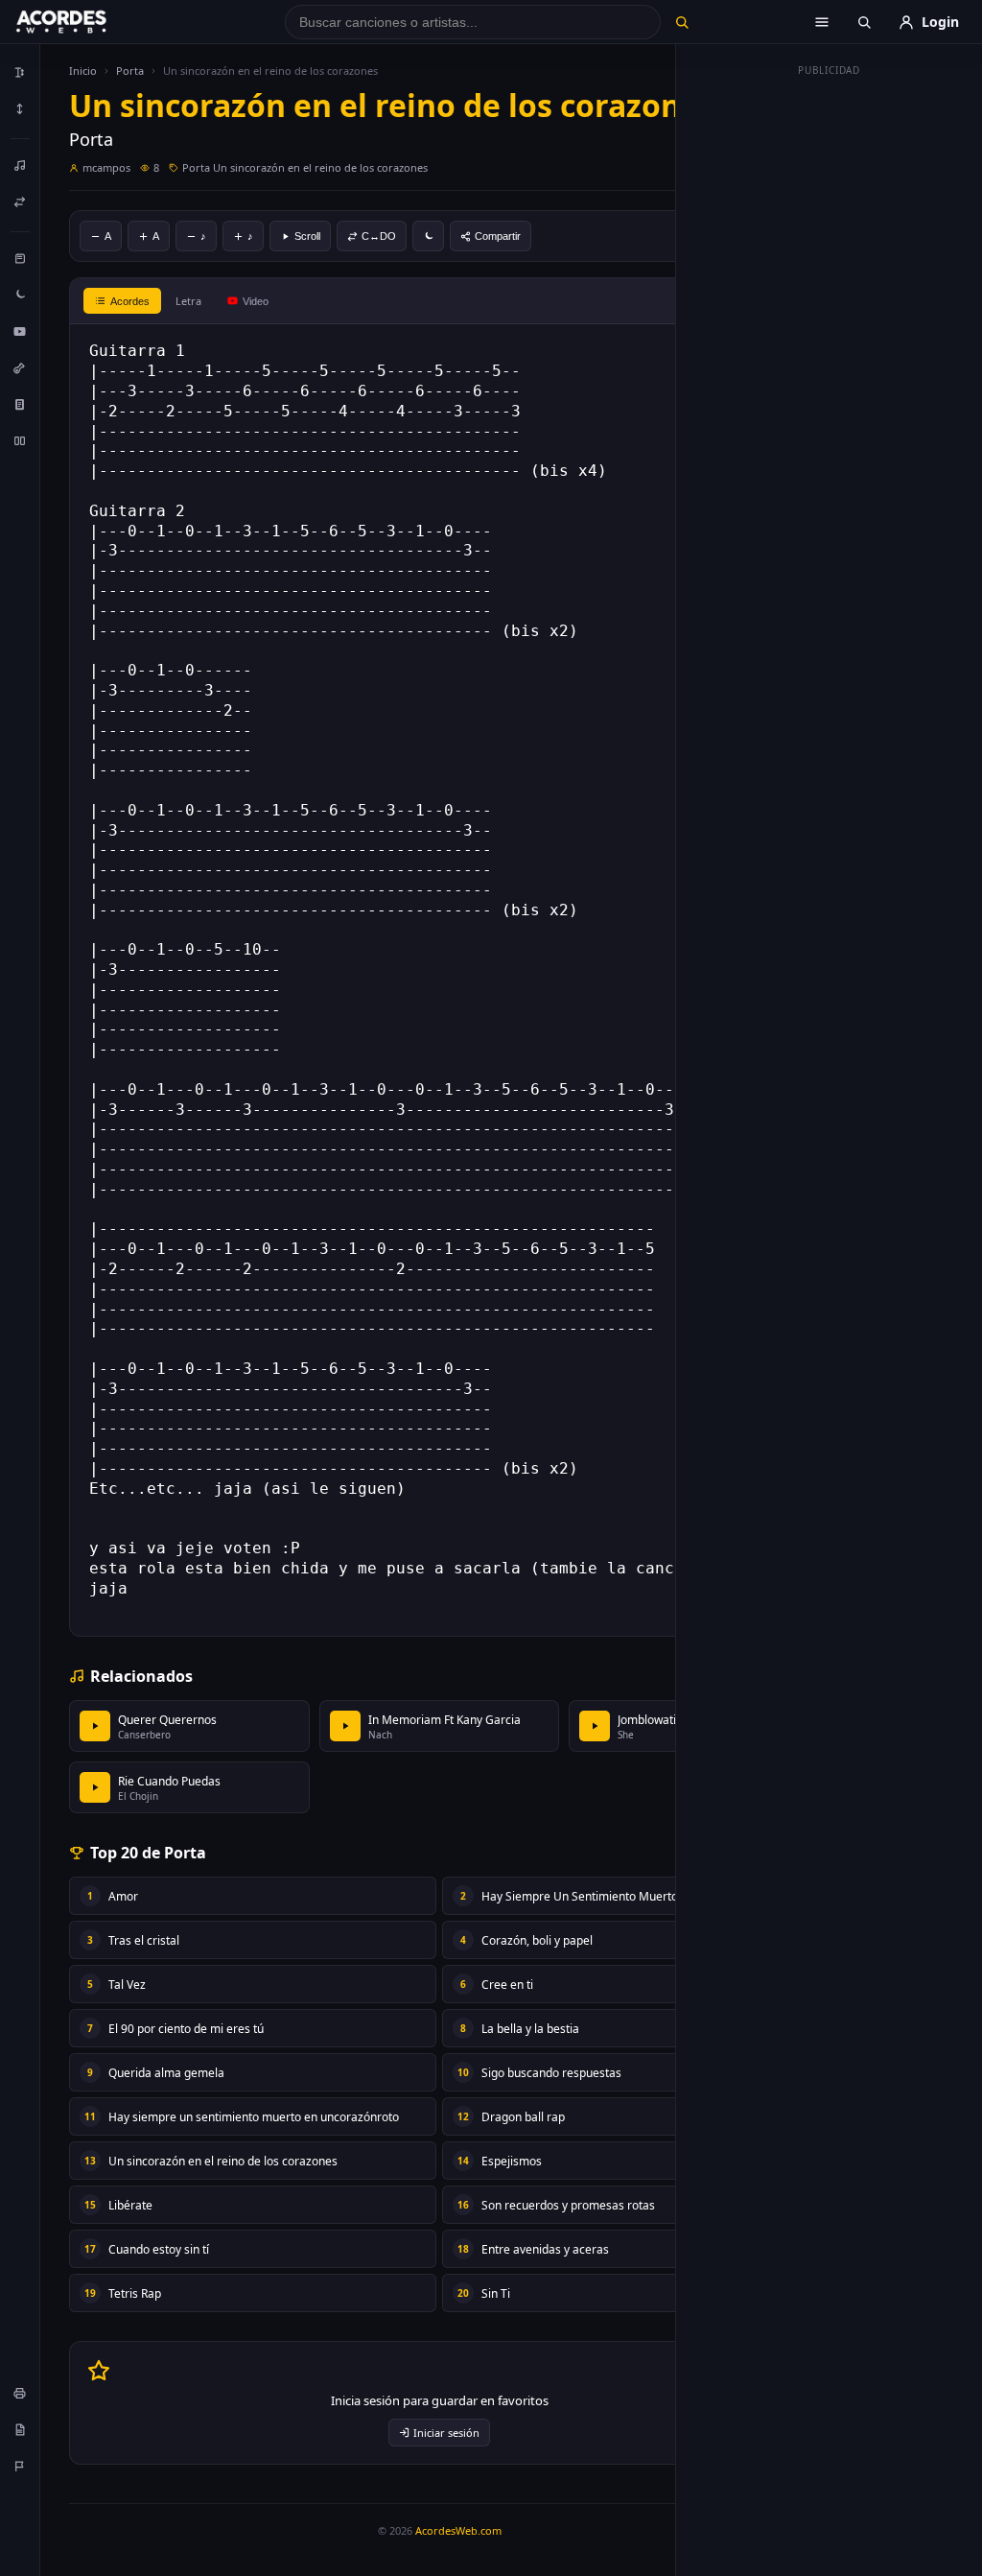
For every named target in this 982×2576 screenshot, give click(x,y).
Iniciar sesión (446, 2433)
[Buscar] (682, 22)
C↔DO (379, 236)
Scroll (307, 236)
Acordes (130, 301)
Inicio (83, 71)
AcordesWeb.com (458, 2530)
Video (256, 301)
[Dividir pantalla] (20, 440)
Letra (188, 301)
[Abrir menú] (822, 22)
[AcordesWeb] (85, 22)
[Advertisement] (830, 372)
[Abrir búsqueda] (864, 22)
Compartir (498, 236)
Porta (130, 71)
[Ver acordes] (20, 404)
